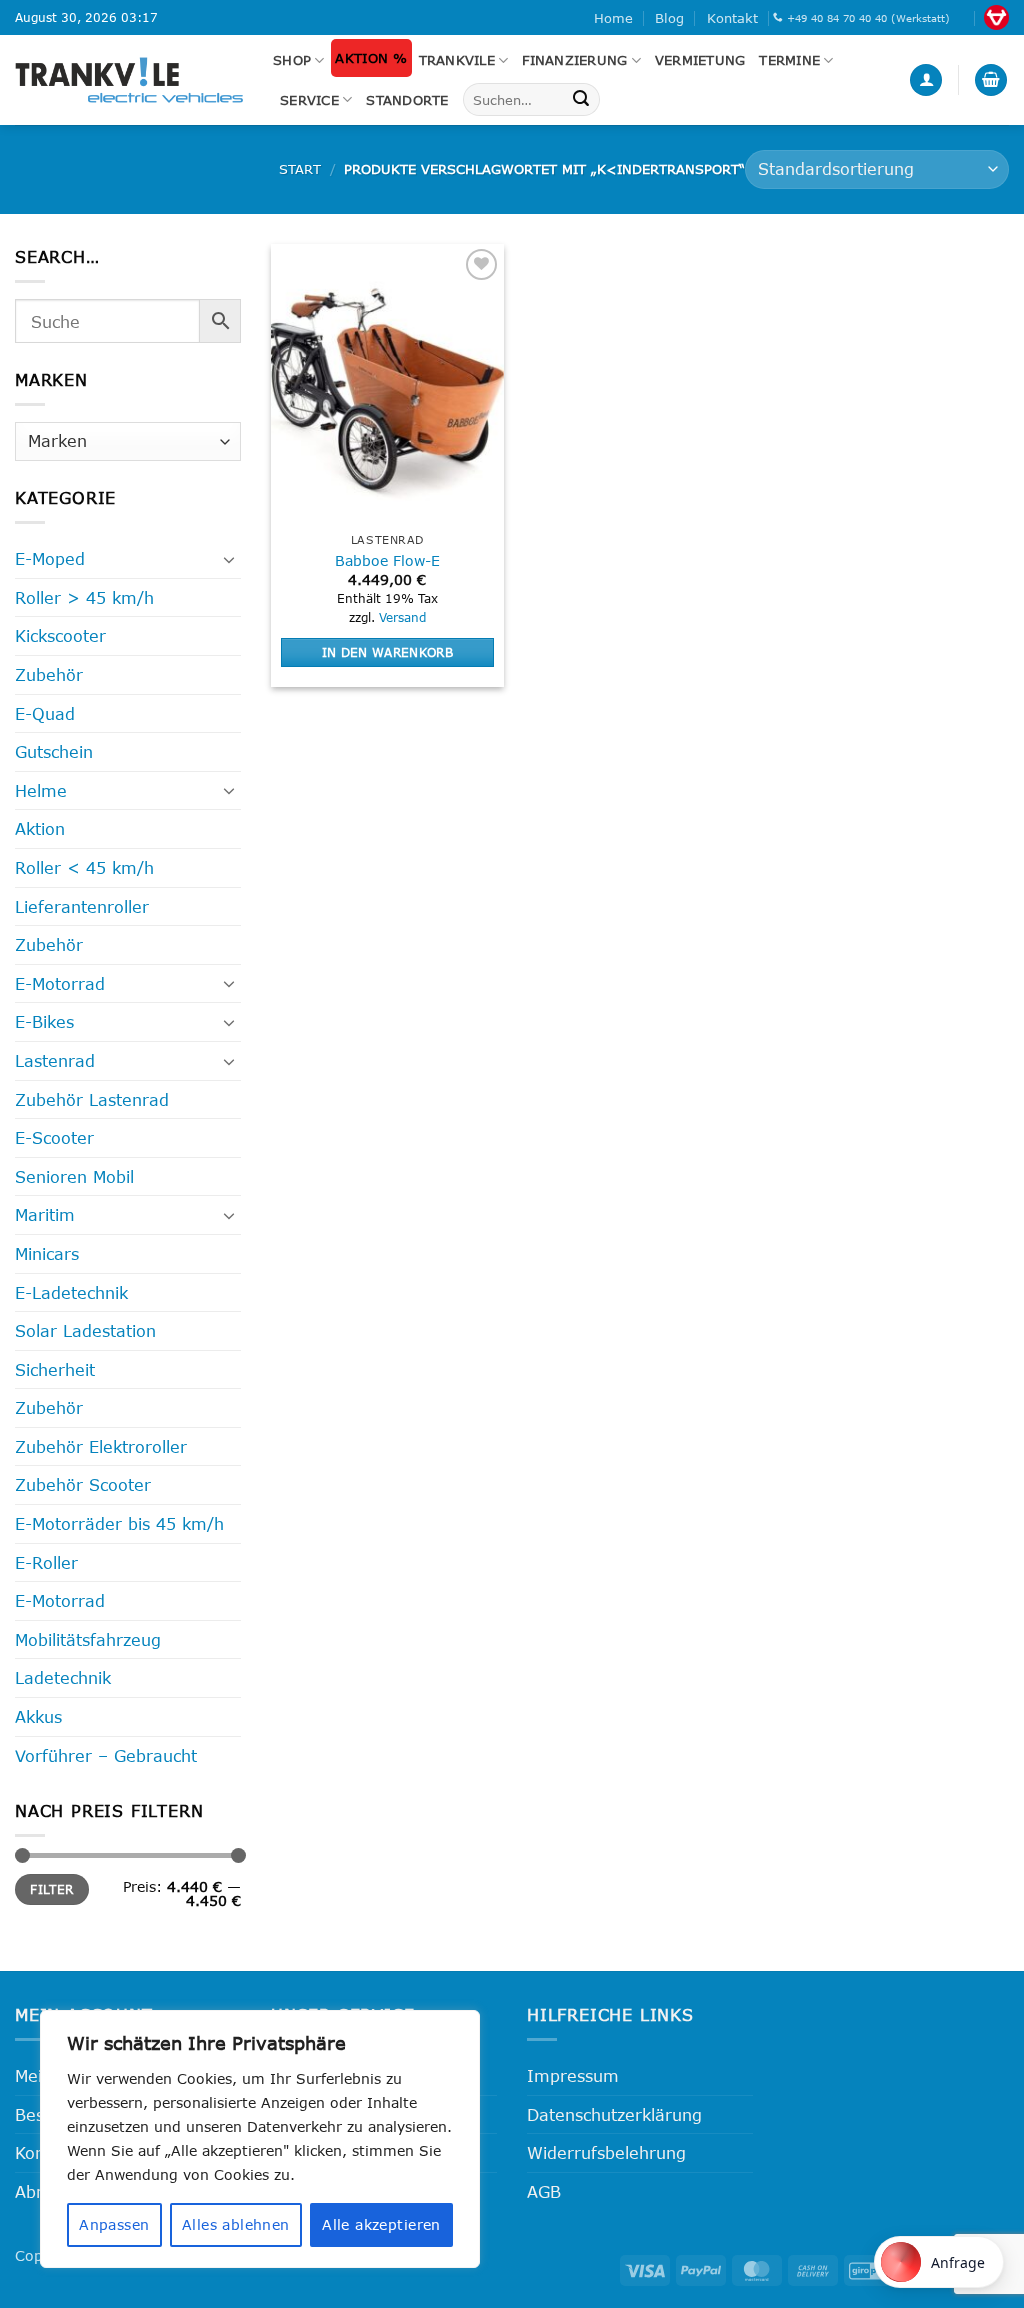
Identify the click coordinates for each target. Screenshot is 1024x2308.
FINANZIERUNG (574, 60)
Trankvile (457, 60)
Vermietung (700, 60)
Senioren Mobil (74, 1176)
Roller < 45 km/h (84, 867)
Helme (41, 790)
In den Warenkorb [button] (388, 652)
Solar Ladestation (85, 1330)
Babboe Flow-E (387, 560)
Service (309, 100)
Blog (669, 18)
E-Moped (50, 558)
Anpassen (114, 2224)
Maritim (45, 1214)
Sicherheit (55, 1369)
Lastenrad (55, 1060)
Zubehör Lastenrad (92, 1099)
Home (613, 18)
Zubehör (49, 674)
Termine (789, 60)
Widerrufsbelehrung (606, 2152)
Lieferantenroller (82, 906)
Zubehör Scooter (83, 1484)
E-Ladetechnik (71, 1292)
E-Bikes (44, 1021)
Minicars (47, 1253)
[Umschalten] (229, 559)
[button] (926, 80)
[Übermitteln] (581, 100)
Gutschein (54, 751)
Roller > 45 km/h (84, 597)
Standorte (407, 100)
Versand (402, 617)
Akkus (38, 1716)
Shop (292, 60)
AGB (544, 2191)
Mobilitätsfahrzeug (88, 1639)
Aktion (40, 828)
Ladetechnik (63, 1677)
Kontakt (732, 18)
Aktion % (371, 58)
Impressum (573, 2075)
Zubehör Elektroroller (101, 1446)
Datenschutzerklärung (614, 2114)
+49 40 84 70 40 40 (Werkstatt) (868, 18)
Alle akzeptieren (381, 2224)
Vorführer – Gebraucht (106, 1755)
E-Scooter (54, 1137)
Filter (51, 1889)
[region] (260, 2139)
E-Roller (46, 1562)
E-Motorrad (60, 983)
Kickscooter (60, 635)
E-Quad (45, 713)
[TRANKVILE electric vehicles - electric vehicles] (129, 79)
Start (300, 169)
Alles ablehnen (236, 2224)
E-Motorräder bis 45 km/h (119, 1523)
